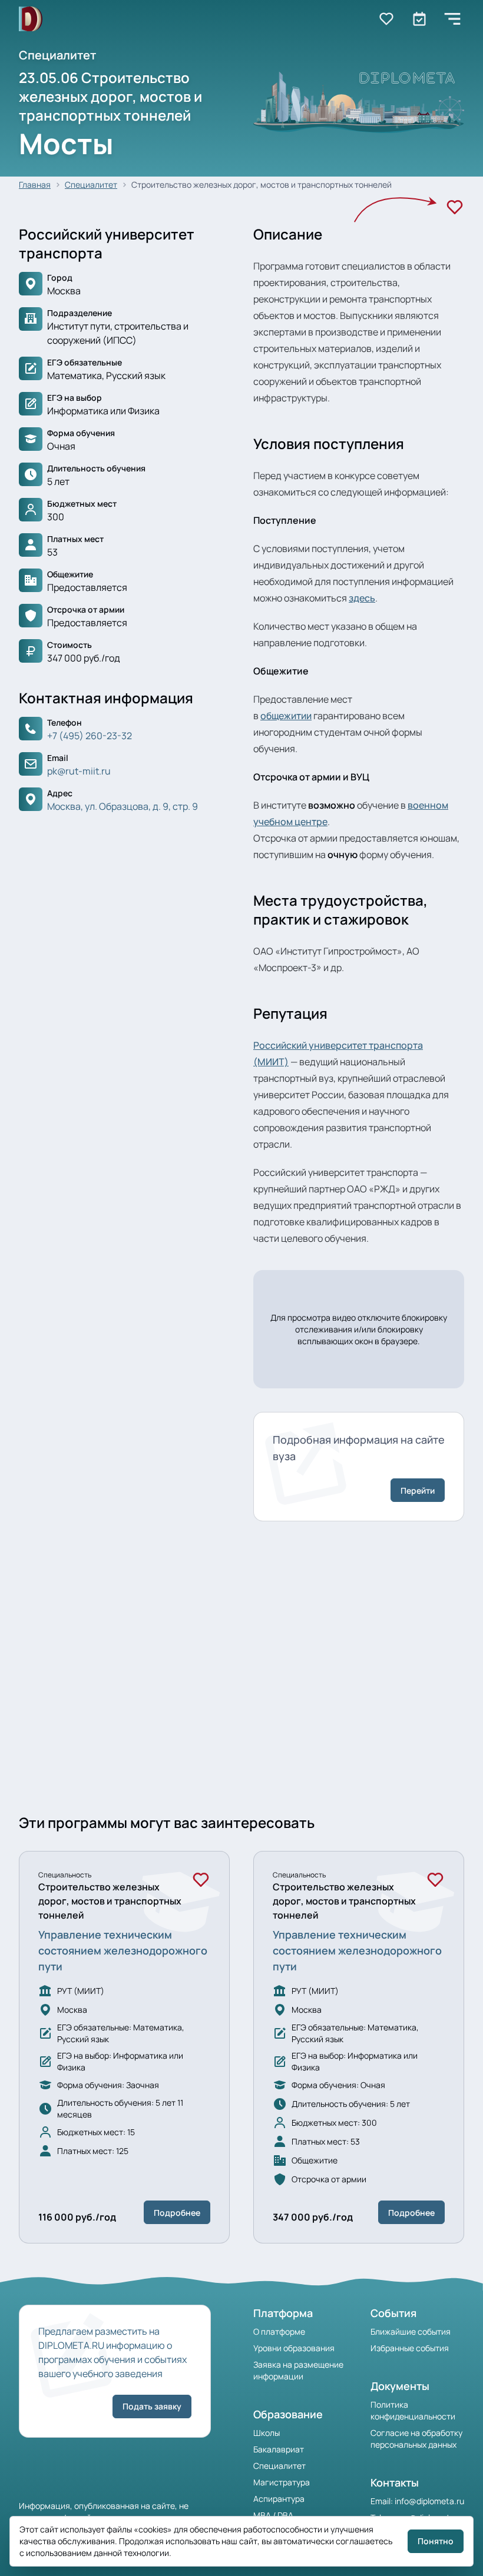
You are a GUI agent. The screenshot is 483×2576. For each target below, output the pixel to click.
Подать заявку (152, 2406)
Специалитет (91, 185)
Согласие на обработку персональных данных (416, 2439)
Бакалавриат (279, 2449)
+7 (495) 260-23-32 (90, 736)
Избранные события (410, 2348)
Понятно (436, 2541)
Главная (35, 185)
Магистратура (282, 2482)
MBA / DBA (273, 2515)
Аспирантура (279, 2499)
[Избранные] (386, 19)
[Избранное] (455, 207)
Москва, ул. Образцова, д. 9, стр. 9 (123, 806)
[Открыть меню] (452, 19)
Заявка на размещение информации (298, 2370)
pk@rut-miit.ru (79, 771)
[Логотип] (31, 19)
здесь (362, 598)
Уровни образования (294, 2348)
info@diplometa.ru (429, 2501)
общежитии (286, 716)
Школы (267, 2433)
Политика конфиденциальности (413, 2410)
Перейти (418, 1490)
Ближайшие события (411, 2331)
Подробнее (177, 2213)
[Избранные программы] (419, 19)
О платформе (279, 2331)
